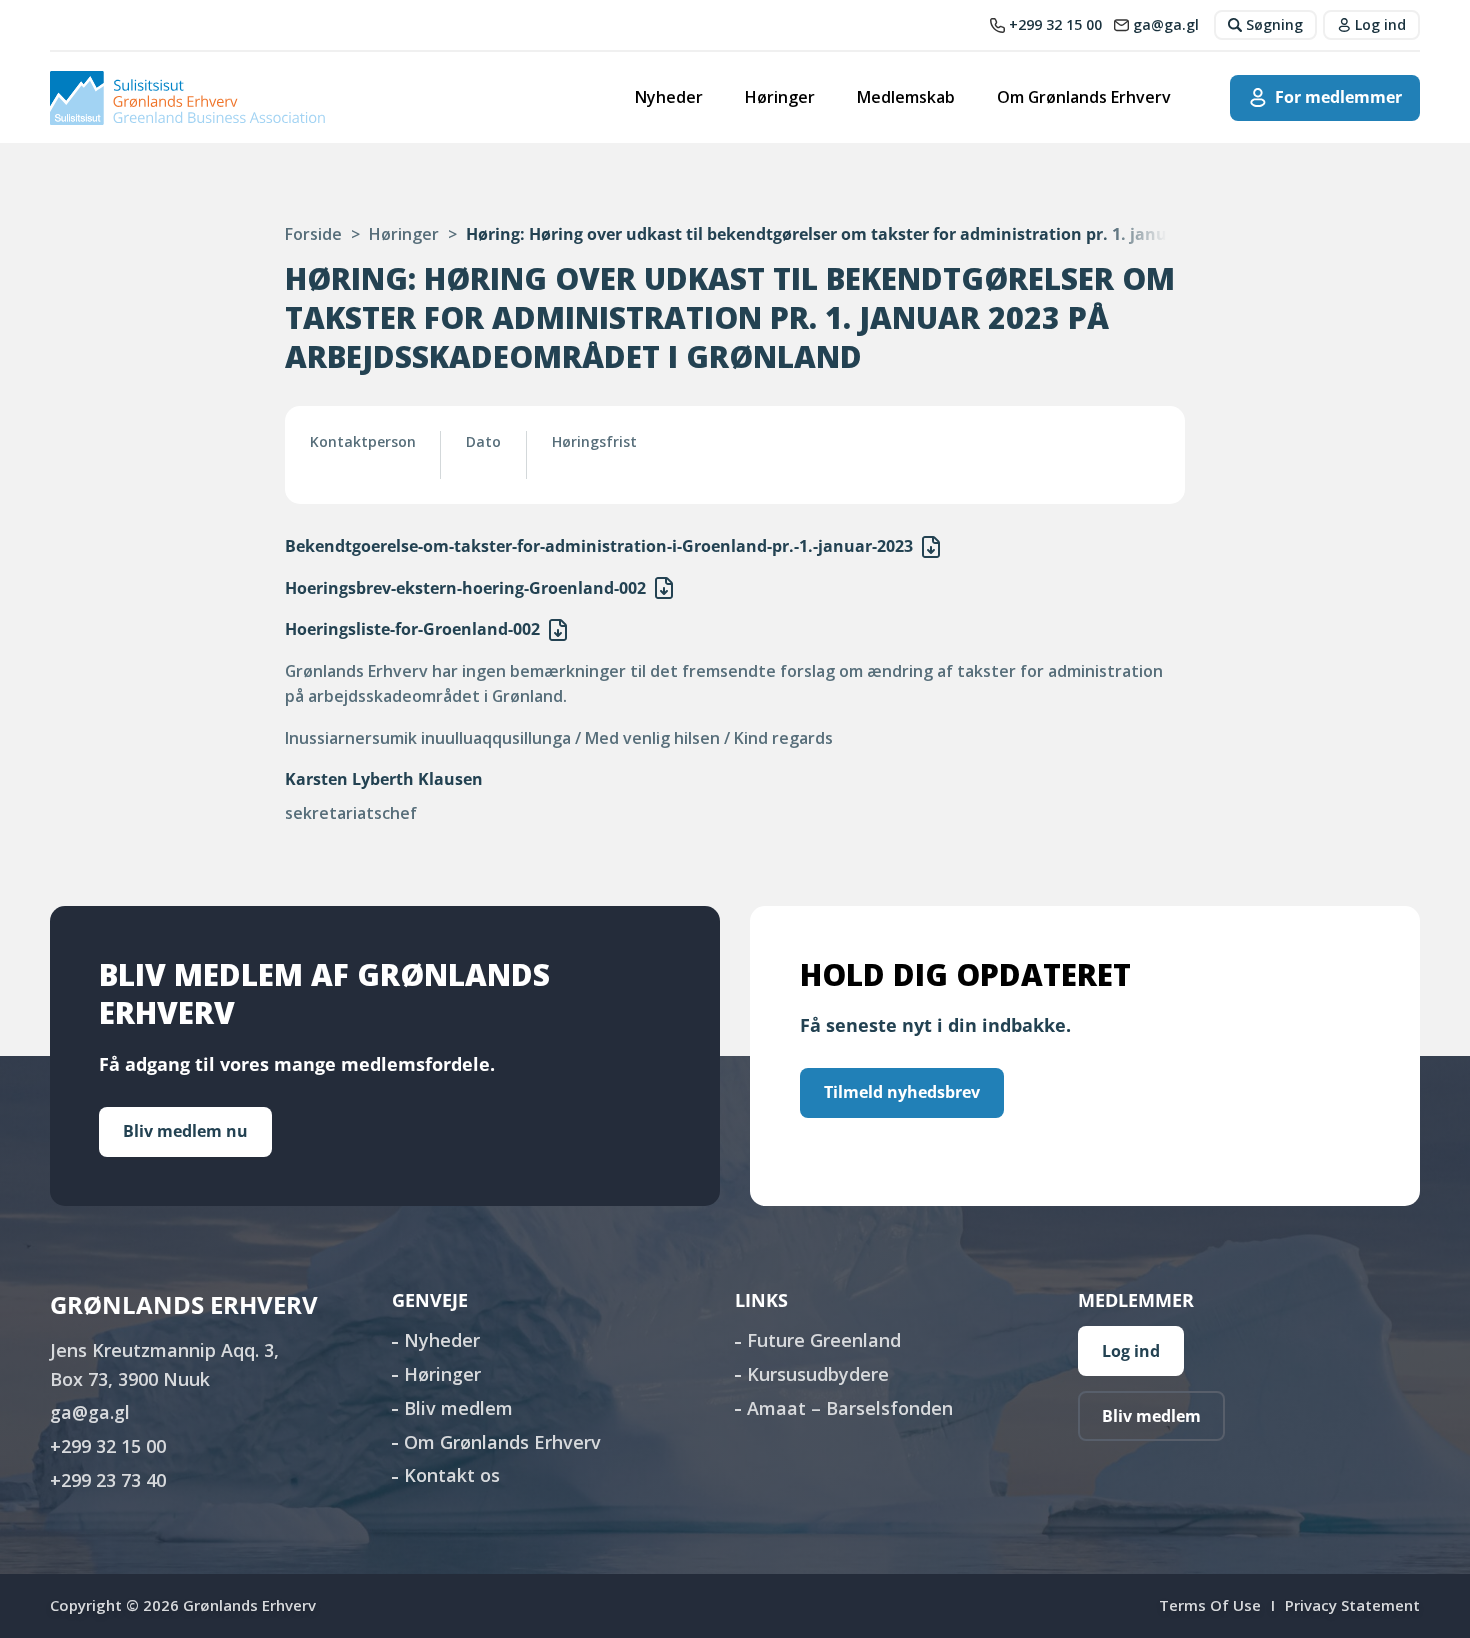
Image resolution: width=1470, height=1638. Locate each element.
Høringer (780, 97)
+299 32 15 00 (108, 1446)
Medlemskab (906, 97)
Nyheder (669, 97)
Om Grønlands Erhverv (1084, 97)
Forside (313, 234)
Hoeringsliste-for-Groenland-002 (412, 629)
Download (931, 547)
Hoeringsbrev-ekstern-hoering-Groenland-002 (465, 588)
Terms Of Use (1210, 1605)
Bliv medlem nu (185, 1131)
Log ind (1131, 1351)
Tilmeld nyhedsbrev (902, 1092)
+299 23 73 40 (108, 1480)
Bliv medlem (458, 1408)
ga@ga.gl (90, 1412)
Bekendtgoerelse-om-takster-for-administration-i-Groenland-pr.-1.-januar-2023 (599, 546)
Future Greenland (824, 1340)
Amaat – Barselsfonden (850, 1408)
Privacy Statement (1352, 1605)
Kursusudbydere (818, 1374)
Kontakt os (452, 1475)
